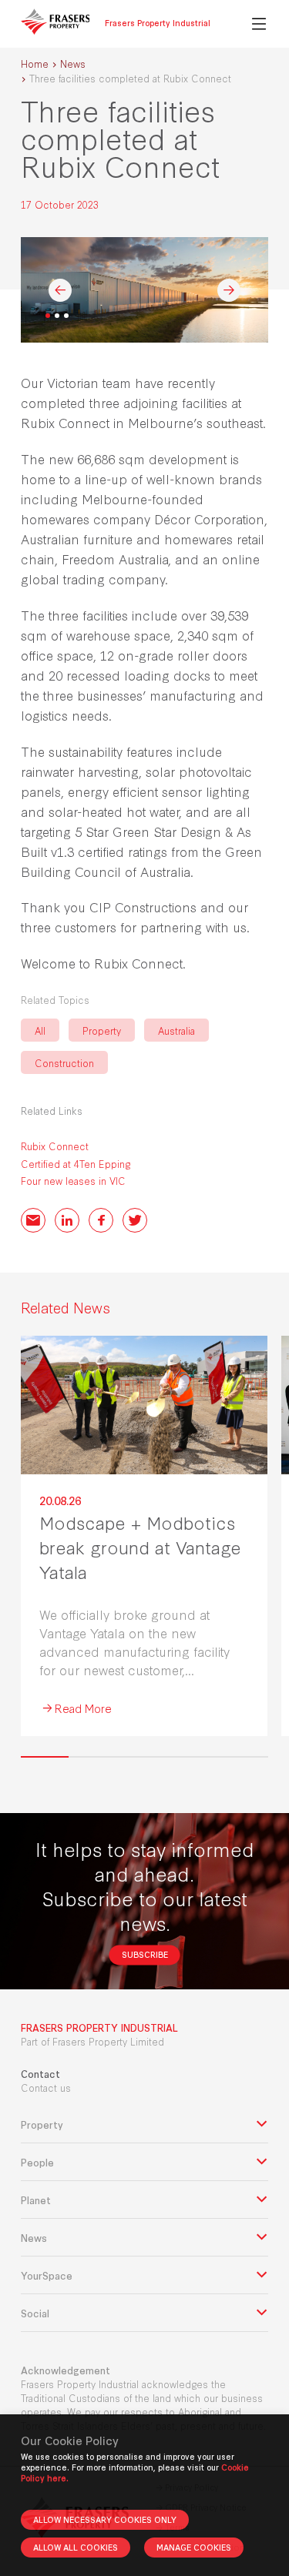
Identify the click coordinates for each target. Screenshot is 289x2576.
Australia (176, 1030)
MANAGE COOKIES (194, 2547)
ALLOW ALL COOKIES (76, 2547)
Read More (83, 1708)
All (40, 1030)
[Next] (229, 290)
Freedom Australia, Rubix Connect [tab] (57, 316)
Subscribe (145, 1954)
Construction (64, 1062)
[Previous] (60, 290)
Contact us (46, 2087)
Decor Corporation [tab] (66, 316)
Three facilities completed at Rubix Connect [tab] (48, 316)
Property (102, 1030)
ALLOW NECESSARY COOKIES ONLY (105, 2519)
